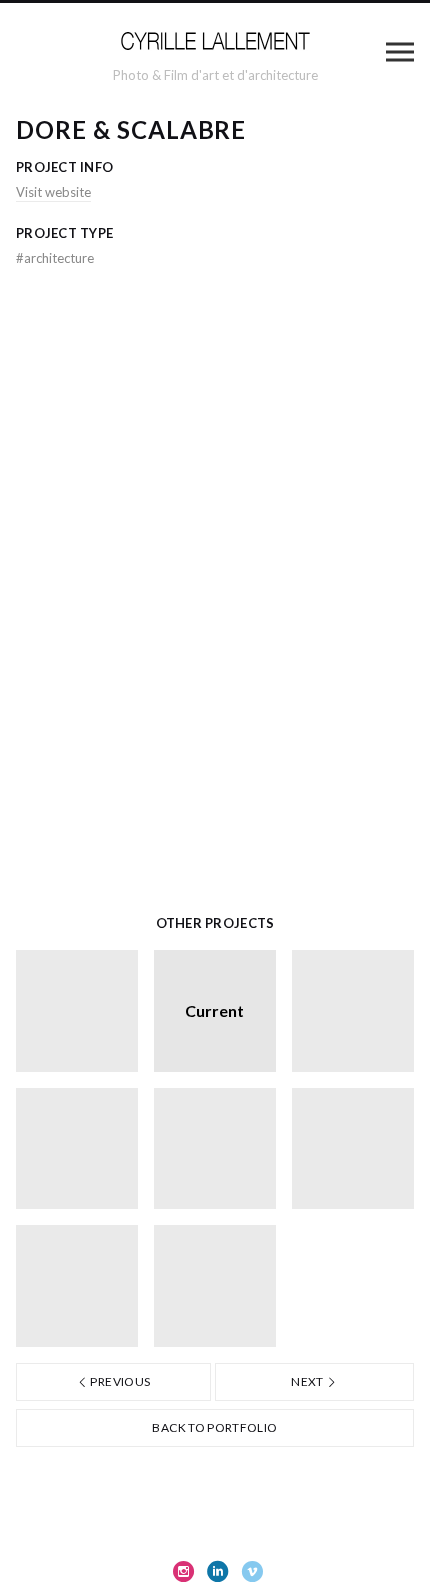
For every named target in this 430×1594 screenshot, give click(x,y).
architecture (55, 258)
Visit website (53, 192)
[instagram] (184, 1571)
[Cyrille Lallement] (215, 43)
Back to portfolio (214, 1427)
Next (308, 1381)
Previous (119, 1381)
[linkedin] (218, 1571)
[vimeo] (252, 1571)
